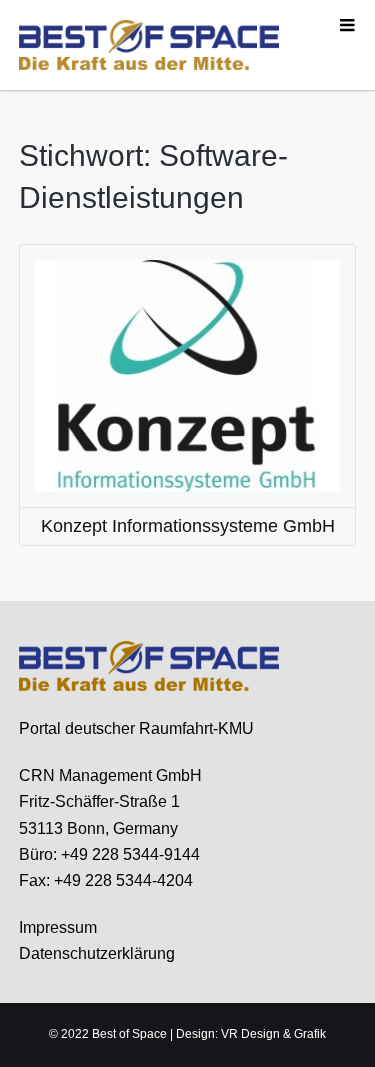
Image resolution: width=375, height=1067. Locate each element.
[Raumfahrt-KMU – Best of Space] (149, 44)
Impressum (58, 927)
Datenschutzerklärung (97, 953)
